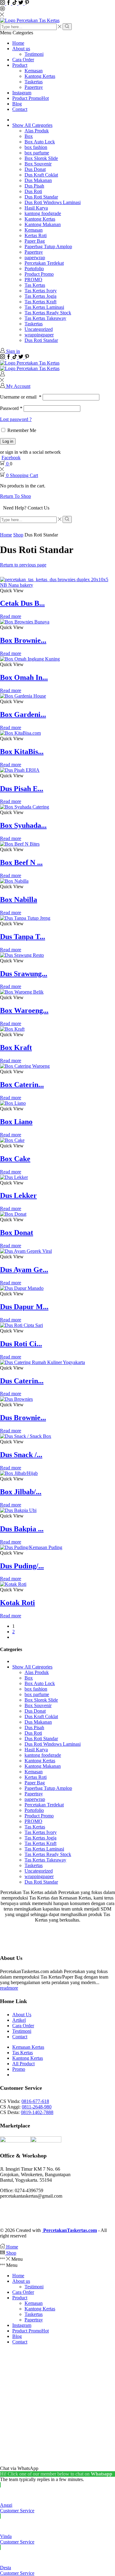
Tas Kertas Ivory (41, 291)
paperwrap (35, 258)
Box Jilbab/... (21, 1492)
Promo (19, 2069)
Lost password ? (16, 419)
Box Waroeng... (24, 1010)
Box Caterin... (22, 1085)
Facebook (11, 458)
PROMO (33, 280)
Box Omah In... (24, 677)
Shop (18, 535)
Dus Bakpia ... (22, 1529)
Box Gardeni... (23, 714)
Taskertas (34, 82)
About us (21, 49)
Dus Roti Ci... (21, 1344)
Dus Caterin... (22, 1381)
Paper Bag (35, 241)
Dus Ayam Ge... (24, 1270)
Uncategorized (39, 329)
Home (18, 43)
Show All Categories (32, 125)
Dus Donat (35, 169)
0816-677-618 (35, 2101)
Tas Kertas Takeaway (45, 318)
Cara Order (23, 60)
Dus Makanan (38, 180)
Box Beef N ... (21, 862)
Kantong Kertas (40, 76)
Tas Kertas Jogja (40, 296)
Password (11, 408)
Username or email (21, 397)
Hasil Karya (36, 208)
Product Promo (31, 98)
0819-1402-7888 (37, 2112)
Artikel (19, 2020)
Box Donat (17, 1233)
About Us (22, 2015)
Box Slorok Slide (41, 158)
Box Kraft (16, 1047)
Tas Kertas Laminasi (44, 307)
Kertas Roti (36, 235)
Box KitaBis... (22, 752)
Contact (20, 109)
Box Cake (15, 1159)
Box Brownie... (23, 640)
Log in (8, 441)
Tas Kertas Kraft (40, 302)
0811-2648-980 (37, 2107)
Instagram (22, 93)
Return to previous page (23, 565)
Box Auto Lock (40, 142)
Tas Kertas (35, 285)
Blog (17, 104)
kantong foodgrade (43, 213)
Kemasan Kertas (28, 2047)
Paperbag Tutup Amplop (48, 246)
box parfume (37, 153)
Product (20, 65)
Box (29, 136)
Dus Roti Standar (41, 197)
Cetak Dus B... (22, 603)
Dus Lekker (18, 1195)
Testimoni (34, 54)
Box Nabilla (19, 900)
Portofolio (34, 269)
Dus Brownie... (23, 1418)
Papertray (34, 87)
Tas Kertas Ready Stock (48, 313)
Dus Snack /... (21, 1455)
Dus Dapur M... (24, 1307)
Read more (11, 616)
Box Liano (16, 1122)
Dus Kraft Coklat (41, 175)
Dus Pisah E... (22, 789)
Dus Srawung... (24, 974)
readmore (9, 1988)
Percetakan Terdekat (44, 263)
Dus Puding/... (22, 1566)
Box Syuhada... (23, 825)
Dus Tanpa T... (23, 937)
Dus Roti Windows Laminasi (53, 202)
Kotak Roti (17, 1603)
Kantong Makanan (43, 224)
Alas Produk (37, 131)
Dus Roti (33, 191)
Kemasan (34, 71)
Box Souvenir (38, 164)
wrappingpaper (39, 335)
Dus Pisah (34, 186)
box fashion (36, 147)
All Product (23, 2064)
